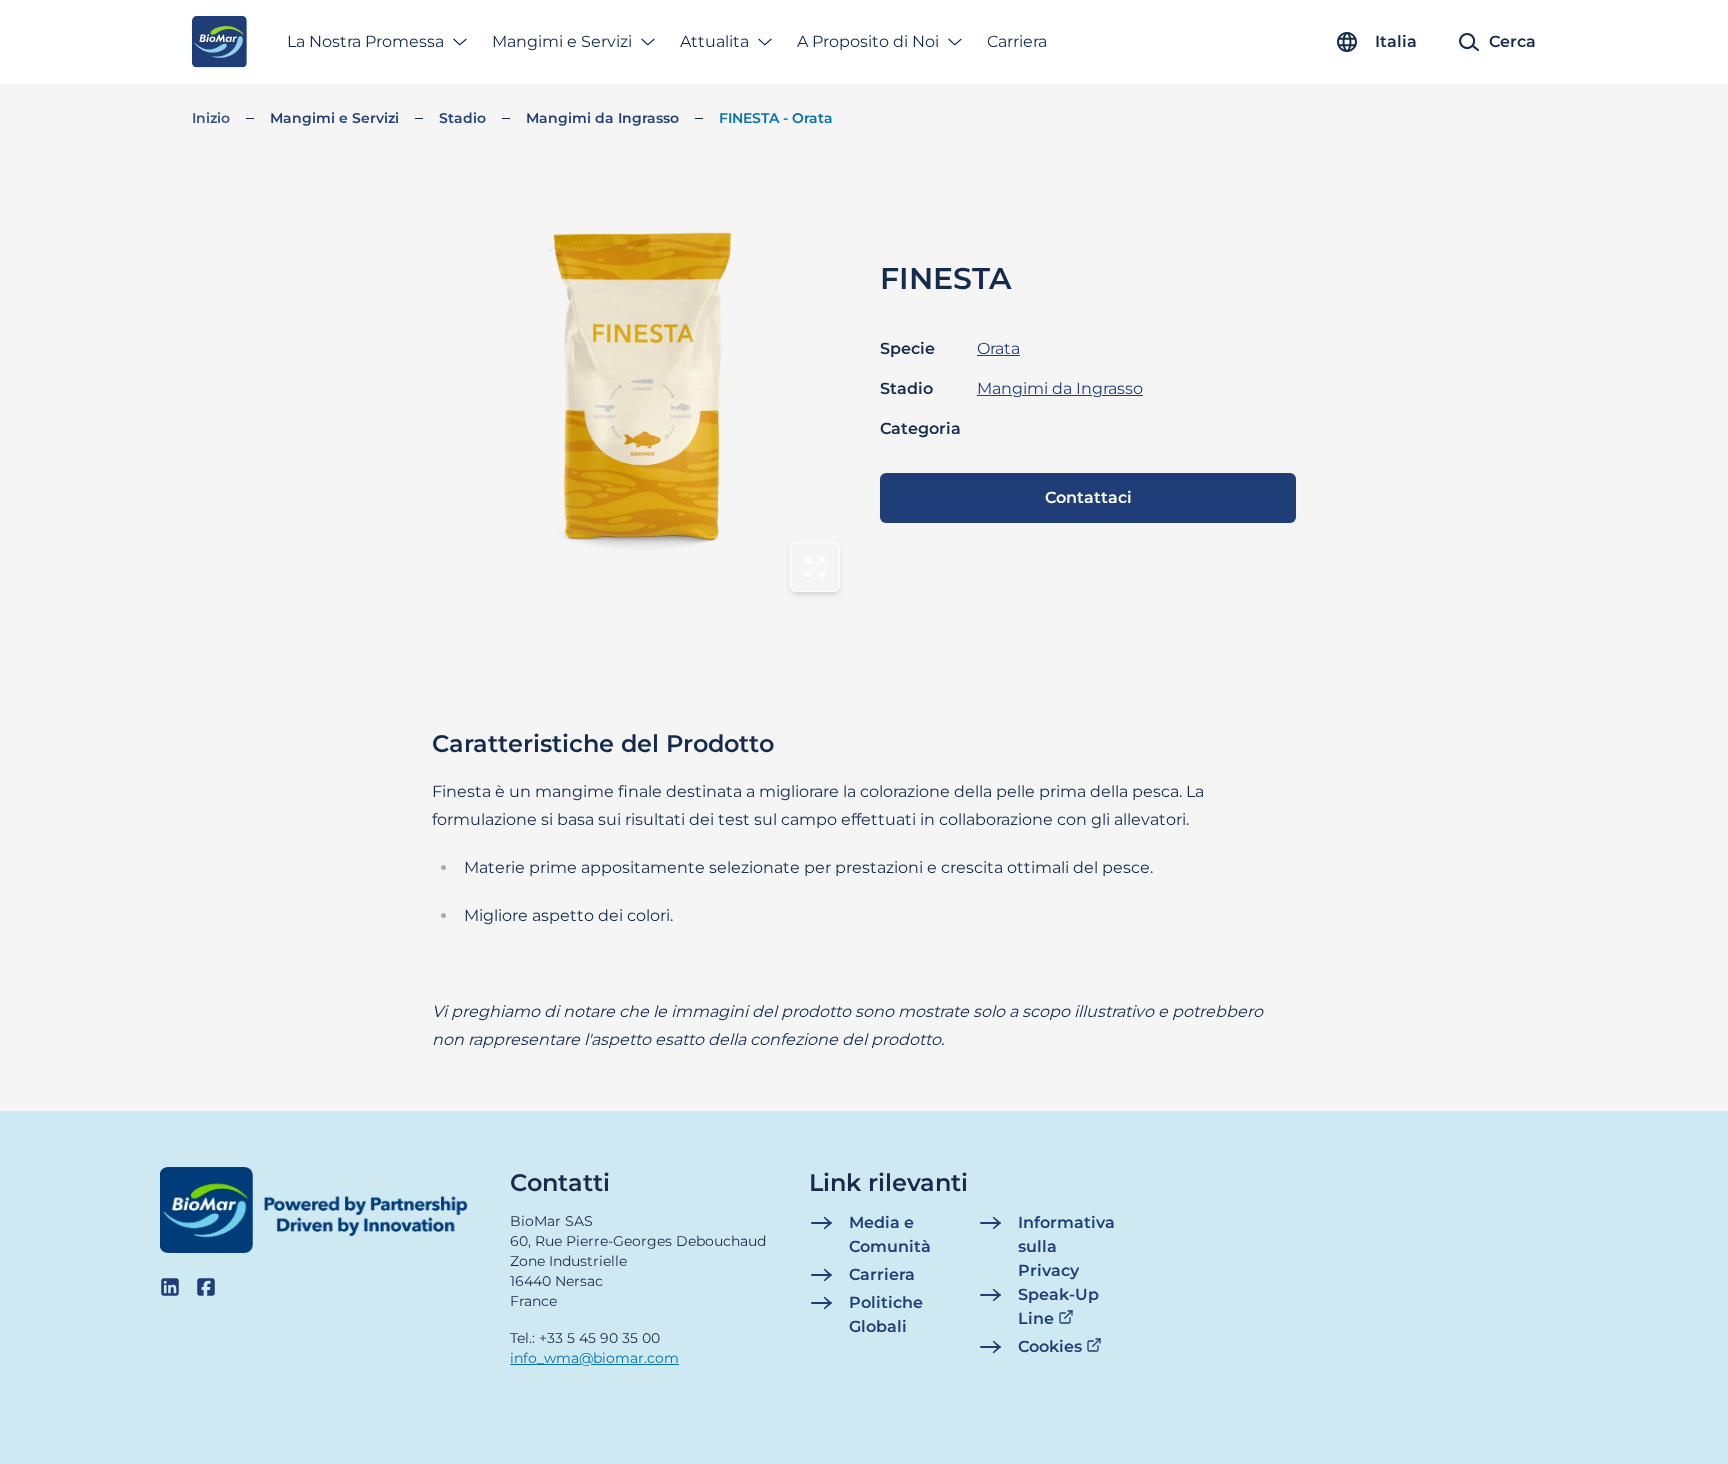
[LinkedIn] (170, 1287)
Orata (998, 348)
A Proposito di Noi (868, 41)
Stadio (462, 118)
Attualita (714, 41)
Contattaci (1088, 497)
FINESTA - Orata (776, 118)
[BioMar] (219, 42)
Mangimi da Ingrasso (602, 118)
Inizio (211, 118)
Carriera (1017, 41)
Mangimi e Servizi (562, 41)
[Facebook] (206, 1287)
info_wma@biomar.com (594, 1358)
